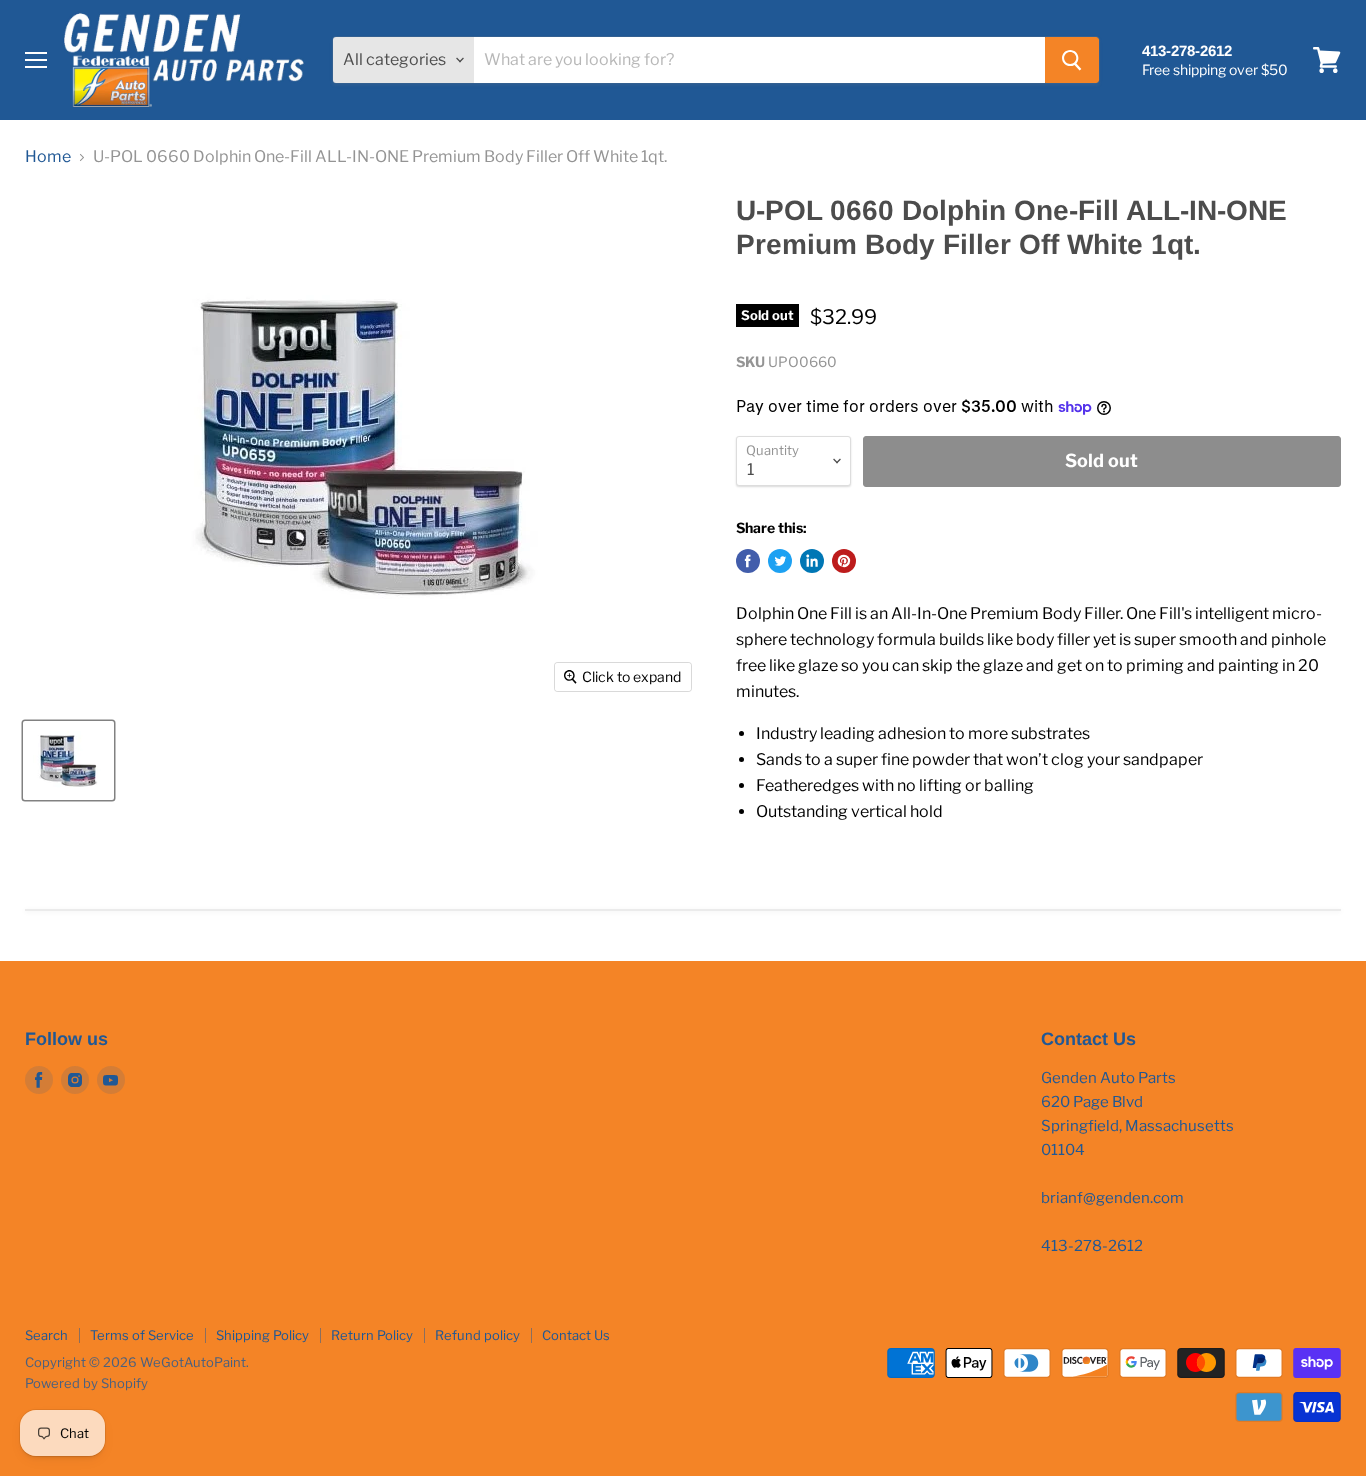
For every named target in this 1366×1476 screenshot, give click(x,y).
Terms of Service (142, 1335)
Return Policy (372, 1335)
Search (46, 1335)
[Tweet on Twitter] (780, 561)
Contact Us (576, 1335)
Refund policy (477, 1335)
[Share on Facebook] (748, 561)
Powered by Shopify (86, 1383)
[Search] (1072, 60)
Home (48, 157)
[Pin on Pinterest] (844, 561)
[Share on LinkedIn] (812, 561)
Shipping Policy (262, 1335)
